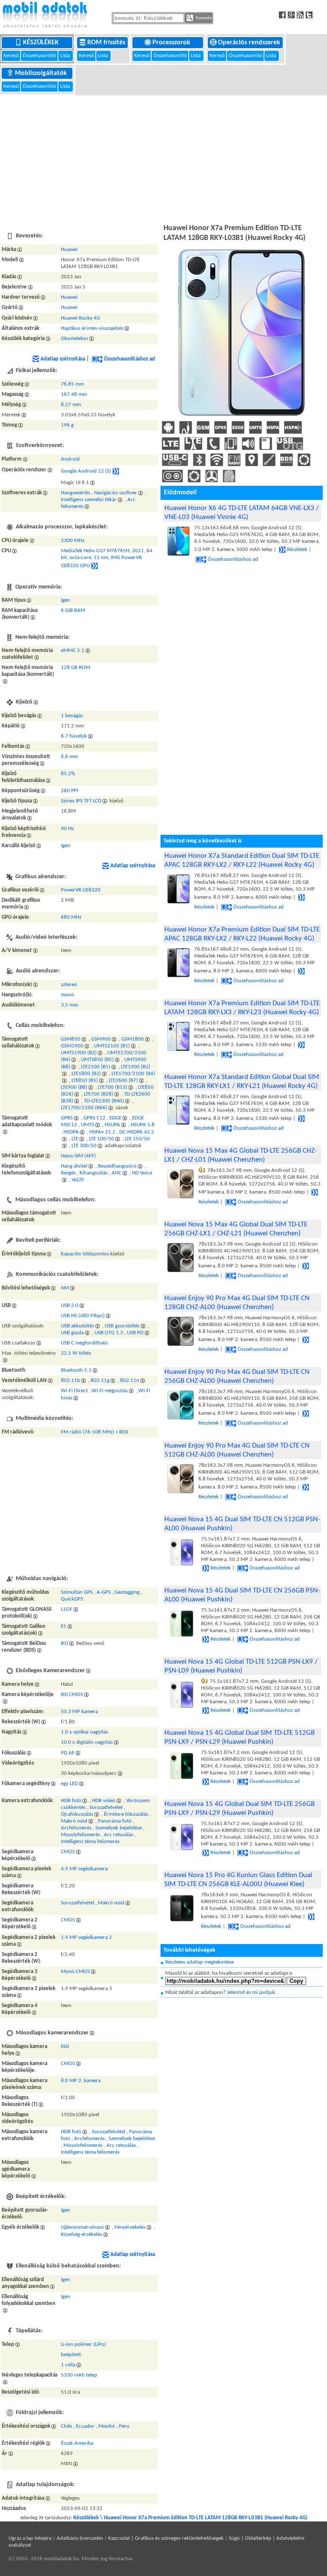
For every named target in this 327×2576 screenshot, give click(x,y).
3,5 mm (69, 1005)
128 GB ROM (76, 668)
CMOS (68, 1852)
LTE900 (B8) (74, 1087)
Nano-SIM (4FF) (78, 1156)
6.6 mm (69, 757)
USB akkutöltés (77, 1326)
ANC (116, 1173)
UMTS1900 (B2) (79, 1053)
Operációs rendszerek (250, 43)
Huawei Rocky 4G (80, 318)
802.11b (70, 1380)
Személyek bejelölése (119, 1828)
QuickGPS (72, 1599)
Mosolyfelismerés (80, 1835)
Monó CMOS (75, 1972)
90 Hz (67, 829)
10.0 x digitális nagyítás (87, 1743)
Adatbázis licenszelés (80, 2538)
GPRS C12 (95, 1118)
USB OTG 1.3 (109, 1333)
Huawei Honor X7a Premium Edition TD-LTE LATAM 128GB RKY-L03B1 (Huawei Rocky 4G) (206, 2518)
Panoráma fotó (115, 1821)
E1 (64, 1626)
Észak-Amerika (77, 2443)
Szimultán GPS (77, 1592)
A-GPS (104, 1592)
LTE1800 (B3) (86, 1074)
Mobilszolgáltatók (42, 73)
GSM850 (71, 1039)
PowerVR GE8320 (81, 890)
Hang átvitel (74, 1166)
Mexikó (107, 2426)
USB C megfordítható (84, 1343)
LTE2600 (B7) (123, 1080)
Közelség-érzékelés (82, 2234)
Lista (66, 56)
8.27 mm (71, 405)
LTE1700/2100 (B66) (84, 1108)
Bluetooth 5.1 (76, 1370)
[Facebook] (283, 15)
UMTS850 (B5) (97, 1060)
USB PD (135, 1333)
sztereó (69, 985)
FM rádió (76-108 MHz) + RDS (95, 1432)
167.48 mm (74, 394)
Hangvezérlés (76, 493)
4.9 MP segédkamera (84, 1869)
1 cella (68, 2365)
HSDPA (71, 1132)
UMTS (87, 1125)
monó (67, 995)
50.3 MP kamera (79, 1712)
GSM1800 (133, 1039)
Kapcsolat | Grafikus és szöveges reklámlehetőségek (166, 2538)
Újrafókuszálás (77, 1814)
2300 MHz (73, 541)
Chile (66, 2426)
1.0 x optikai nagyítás (85, 1732)
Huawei (69, 250)
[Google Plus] (292, 15)
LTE (75, 1139)
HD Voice (142, 1173)
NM (65, 1288)
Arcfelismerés (76, 1828)
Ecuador (85, 2426)
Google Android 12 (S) (86, 471)
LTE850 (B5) (85, 1080)
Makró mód (74, 1821)
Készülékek (42, 43)
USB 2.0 (70, 1305)
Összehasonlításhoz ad (129, 359)
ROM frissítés (107, 43)
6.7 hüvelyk (74, 736)
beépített (71, 2355)
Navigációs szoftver (116, 493)
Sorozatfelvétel (106, 1807)
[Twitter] (310, 15)
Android (70, 459)
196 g (67, 425)
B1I (65, 1643)
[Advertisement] (163, 158)
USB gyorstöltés (122, 1326)
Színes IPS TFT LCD (81, 801)
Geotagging (127, 1592)
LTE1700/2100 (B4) (133, 1074)
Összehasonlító (39, 56)
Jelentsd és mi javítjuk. (252, 1992)
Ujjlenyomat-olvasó (82, 2228)
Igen (66, 600)
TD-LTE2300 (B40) (104, 1101)
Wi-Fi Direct (74, 1391)
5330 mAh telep (79, 2375)
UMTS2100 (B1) (112, 1046)
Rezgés (68, 1173)
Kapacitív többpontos (85, 1254)
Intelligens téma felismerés (90, 1842)
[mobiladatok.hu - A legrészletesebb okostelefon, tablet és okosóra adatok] (45, 15)
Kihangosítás (94, 1173)
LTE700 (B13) (113, 1087)
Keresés (203, 18)
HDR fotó (71, 1801)
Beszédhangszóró (117, 1166)
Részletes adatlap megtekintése (199, 1962)
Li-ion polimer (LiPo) (83, 2344)
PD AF (68, 1753)
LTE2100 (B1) (96, 1067)
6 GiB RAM (73, 610)
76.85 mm (72, 384)
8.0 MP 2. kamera (81, 2081)
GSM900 (101, 1039)
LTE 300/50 (84, 1146)
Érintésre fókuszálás (126, 1814)
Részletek (297, 550)
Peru (124, 2426)
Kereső (12, 56)
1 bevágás (72, 716)
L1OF (67, 1609)
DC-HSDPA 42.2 (137, 1132)
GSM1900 (72, 1046)
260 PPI (70, 791)
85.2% (68, 774)
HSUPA (112, 1125)
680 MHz (71, 917)
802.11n (130, 1380)
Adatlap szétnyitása (63, 359)
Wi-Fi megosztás (110, 1391)
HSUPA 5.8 (143, 1125)
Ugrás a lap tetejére (30, 2538)
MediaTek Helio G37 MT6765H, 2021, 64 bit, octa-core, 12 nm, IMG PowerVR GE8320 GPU (107, 558)
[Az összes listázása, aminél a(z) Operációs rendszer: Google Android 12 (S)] (116, 471)
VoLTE (78, 1180)
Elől (65, 2047)
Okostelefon (75, 339)
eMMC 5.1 (73, 650)
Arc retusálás (119, 1835)
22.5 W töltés (76, 1353)
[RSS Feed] (301, 15)
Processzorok (172, 43)
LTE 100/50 (102, 1139)
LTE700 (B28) (99, 1094)
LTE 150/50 (137, 1139)
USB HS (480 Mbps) (83, 1316)
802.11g (100, 1380)
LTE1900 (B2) (136, 1067)
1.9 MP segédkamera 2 (86, 1937)
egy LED (69, 1784)
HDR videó (104, 1801)
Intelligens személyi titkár (89, 500)
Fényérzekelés (130, 2228)
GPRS (67, 1118)
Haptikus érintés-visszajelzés (92, 328)
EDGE (115, 1118)
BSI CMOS (72, 1695)
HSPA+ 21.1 (102, 1132)
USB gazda (72, 1333)
